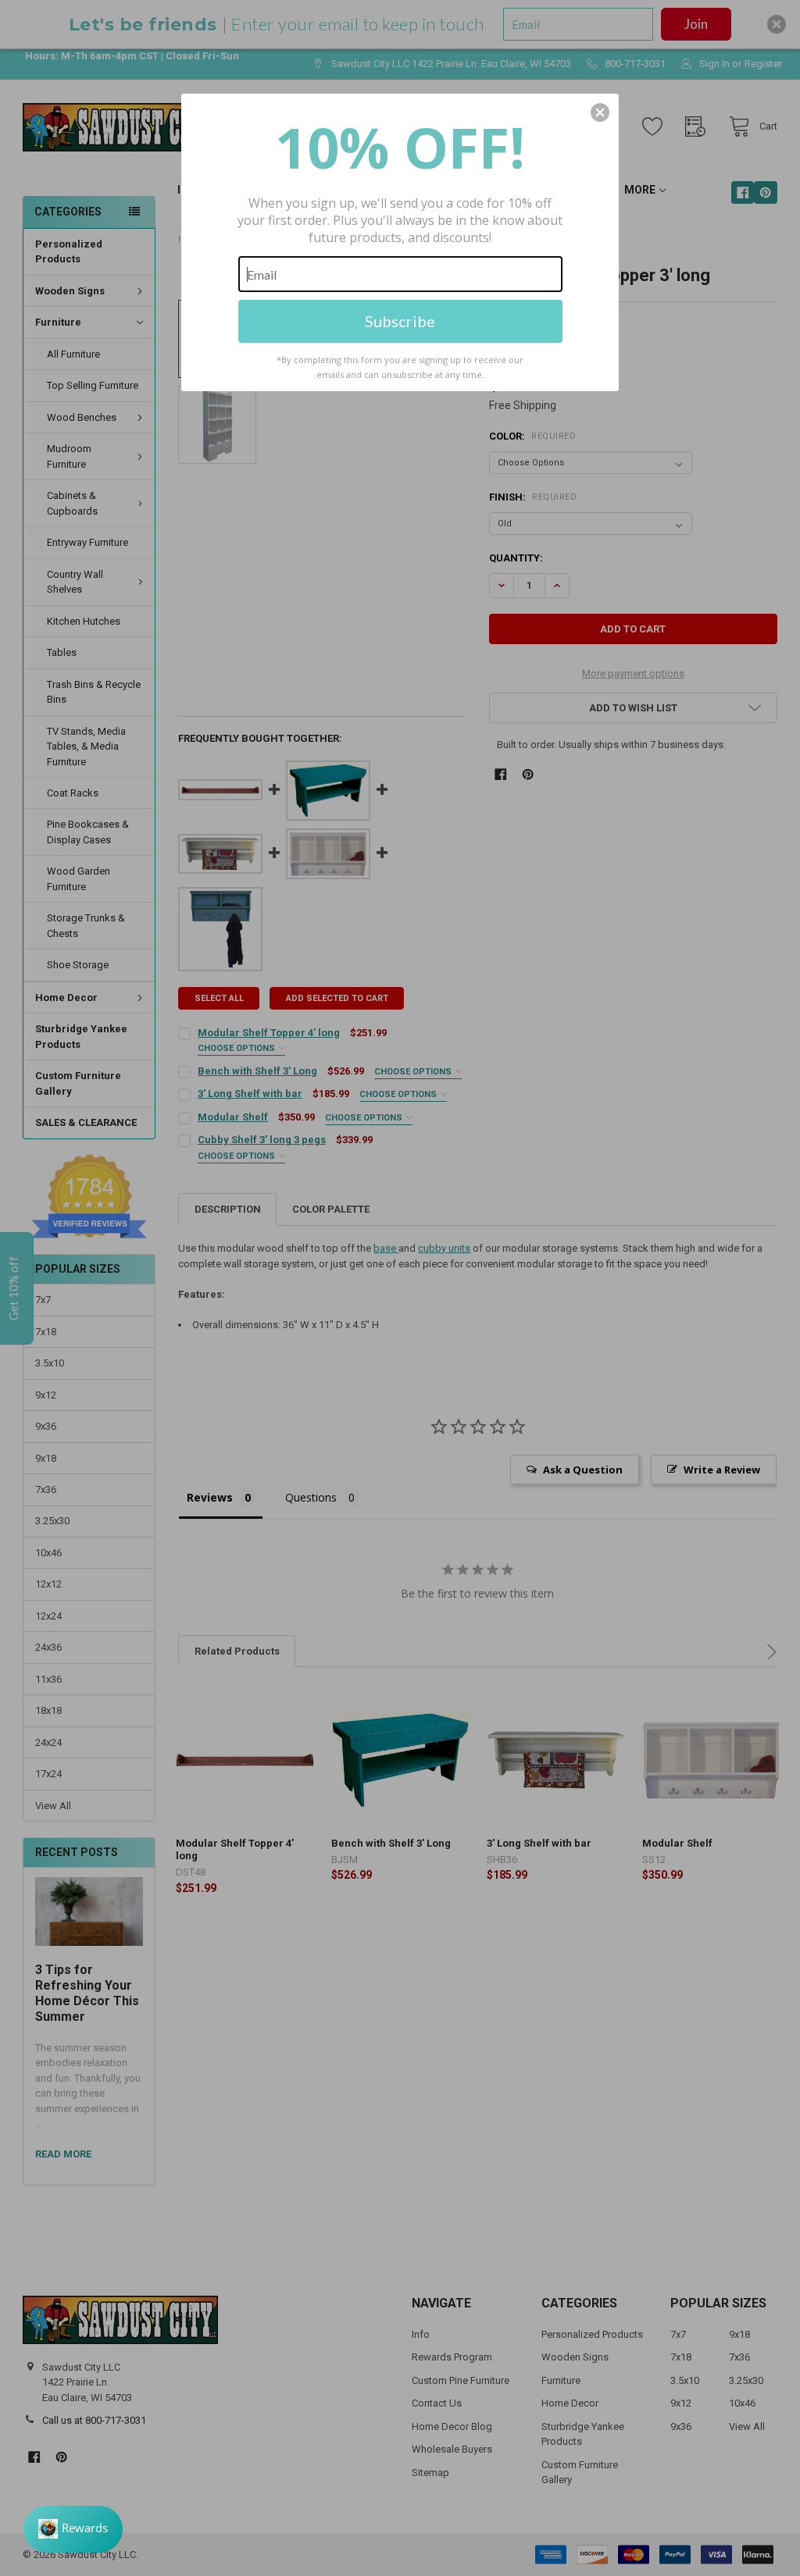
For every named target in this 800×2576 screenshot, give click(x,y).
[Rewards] (73, 2529)
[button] (600, 112)
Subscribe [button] (400, 321)
